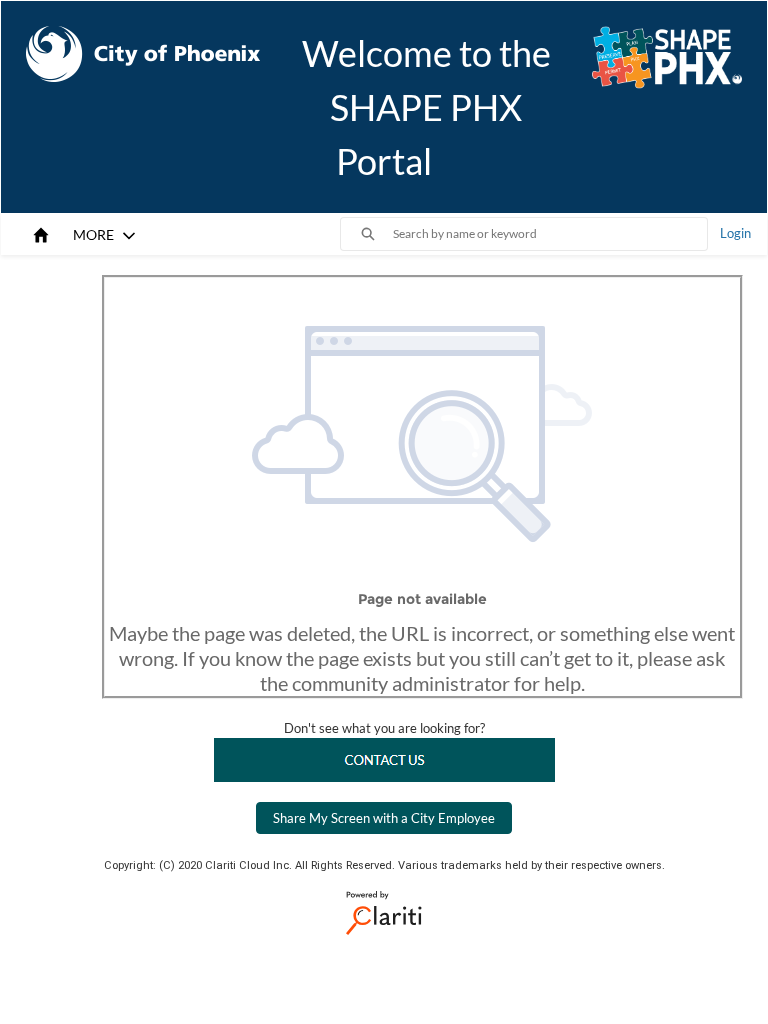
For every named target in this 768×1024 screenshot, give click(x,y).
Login (735, 233)
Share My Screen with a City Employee (384, 818)
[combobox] (550, 234)
